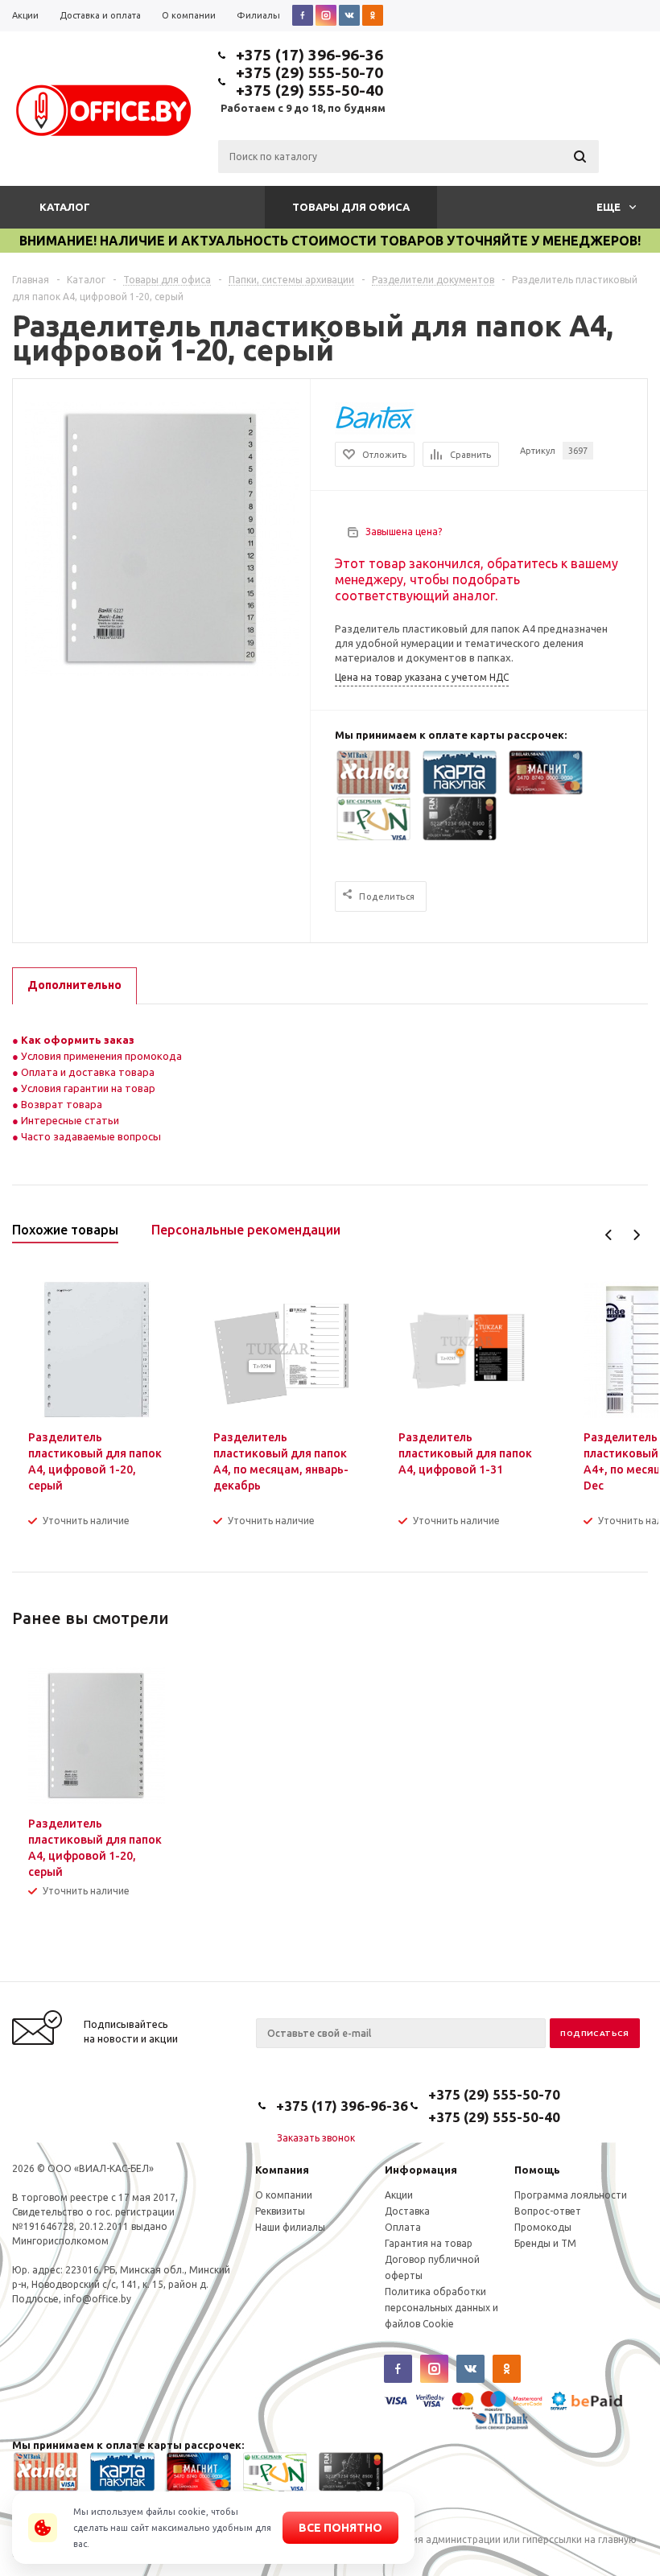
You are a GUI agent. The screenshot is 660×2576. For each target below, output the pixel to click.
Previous (609, 1235)
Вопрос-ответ (548, 2211)
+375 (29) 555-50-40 (309, 90)
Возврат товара (60, 1104)
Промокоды (543, 2227)
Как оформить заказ (76, 1040)
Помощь (537, 2170)
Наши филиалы (290, 2227)
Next (636, 1235)
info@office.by (97, 2299)
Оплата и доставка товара (87, 1072)
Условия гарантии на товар (87, 1088)
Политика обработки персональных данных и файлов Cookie (441, 2308)
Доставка (407, 2211)
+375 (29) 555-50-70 (309, 72)
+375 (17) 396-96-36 (309, 55)
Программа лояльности (571, 2195)
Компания (282, 2170)
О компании (284, 2195)
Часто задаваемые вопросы (90, 1136)
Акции (399, 2195)
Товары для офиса (351, 207)
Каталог (65, 207)
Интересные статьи (69, 1120)
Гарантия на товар (429, 2243)
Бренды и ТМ (545, 2243)
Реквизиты (280, 2211)
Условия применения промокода (101, 1056)
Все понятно (340, 2528)
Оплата (403, 2227)
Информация (421, 2170)
